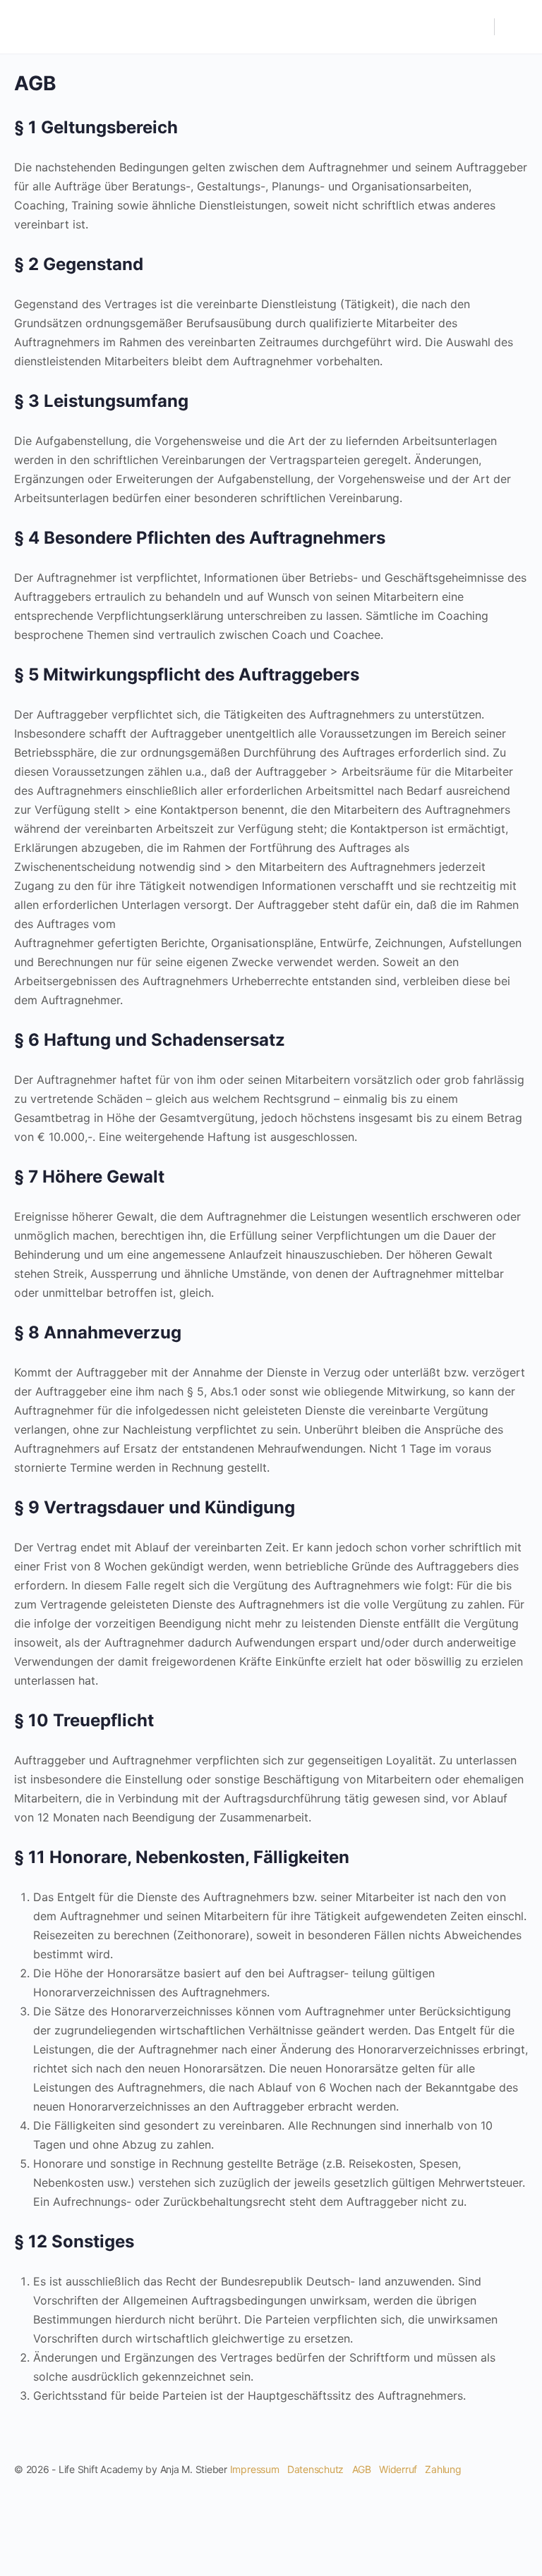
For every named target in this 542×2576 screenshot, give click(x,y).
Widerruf (398, 2469)
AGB (362, 2469)
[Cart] (515, 27)
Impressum (255, 2469)
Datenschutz (315, 2469)
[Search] (476, 27)
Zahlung (443, 2469)
